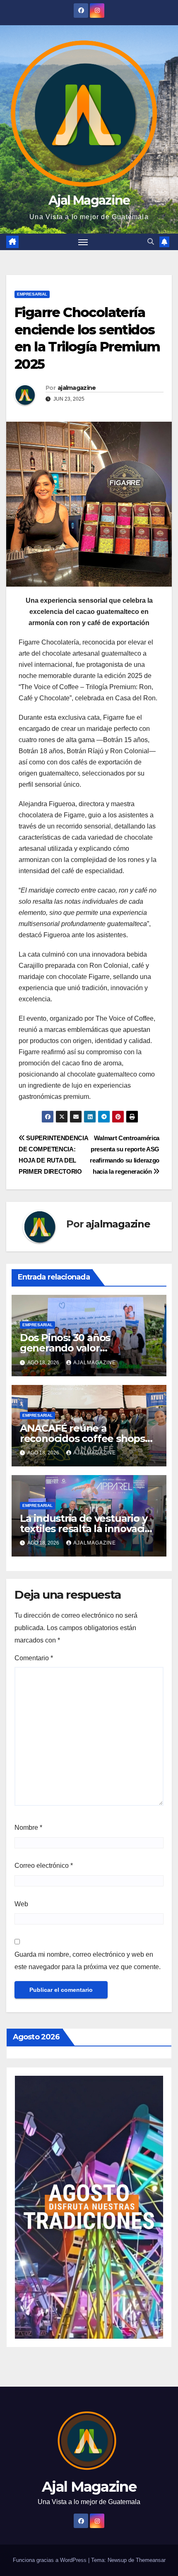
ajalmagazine (77, 388)
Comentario (34, 1658)
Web (21, 1904)
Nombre (28, 1828)
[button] (151, 242)
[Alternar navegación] (83, 242)
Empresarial (32, 294)
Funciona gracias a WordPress (51, 2560)
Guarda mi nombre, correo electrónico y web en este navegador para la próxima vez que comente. (88, 1961)
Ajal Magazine (89, 200)
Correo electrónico (44, 1866)
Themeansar (151, 2560)
